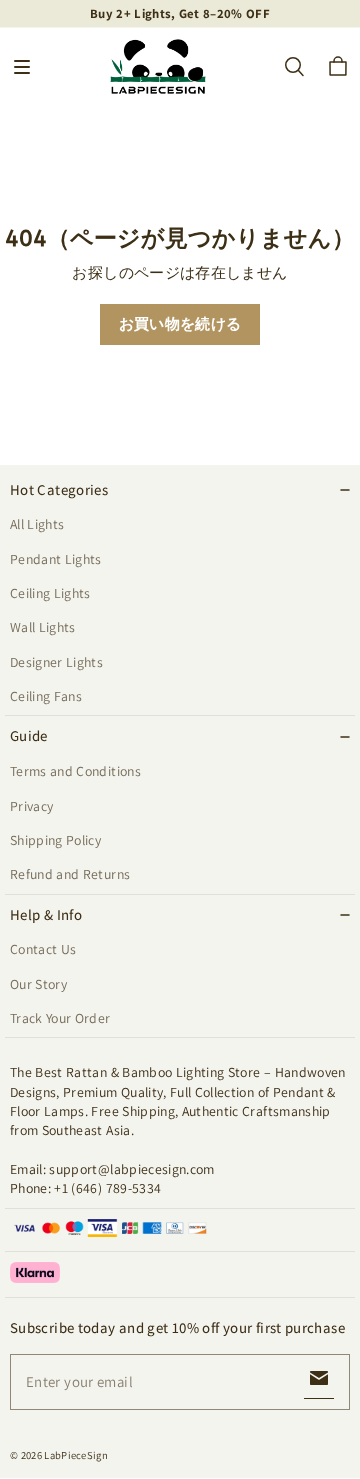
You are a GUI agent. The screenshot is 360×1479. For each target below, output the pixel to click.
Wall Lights (43, 627)
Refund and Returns (70, 874)
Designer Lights (56, 662)
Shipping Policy (55, 840)
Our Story (38, 984)
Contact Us (43, 949)
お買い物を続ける (180, 323)
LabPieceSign (76, 1455)
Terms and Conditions (75, 771)
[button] (22, 67)
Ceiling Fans (46, 696)
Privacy (31, 806)
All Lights (37, 524)
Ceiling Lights (50, 593)
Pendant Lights (56, 559)
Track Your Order (60, 1018)
